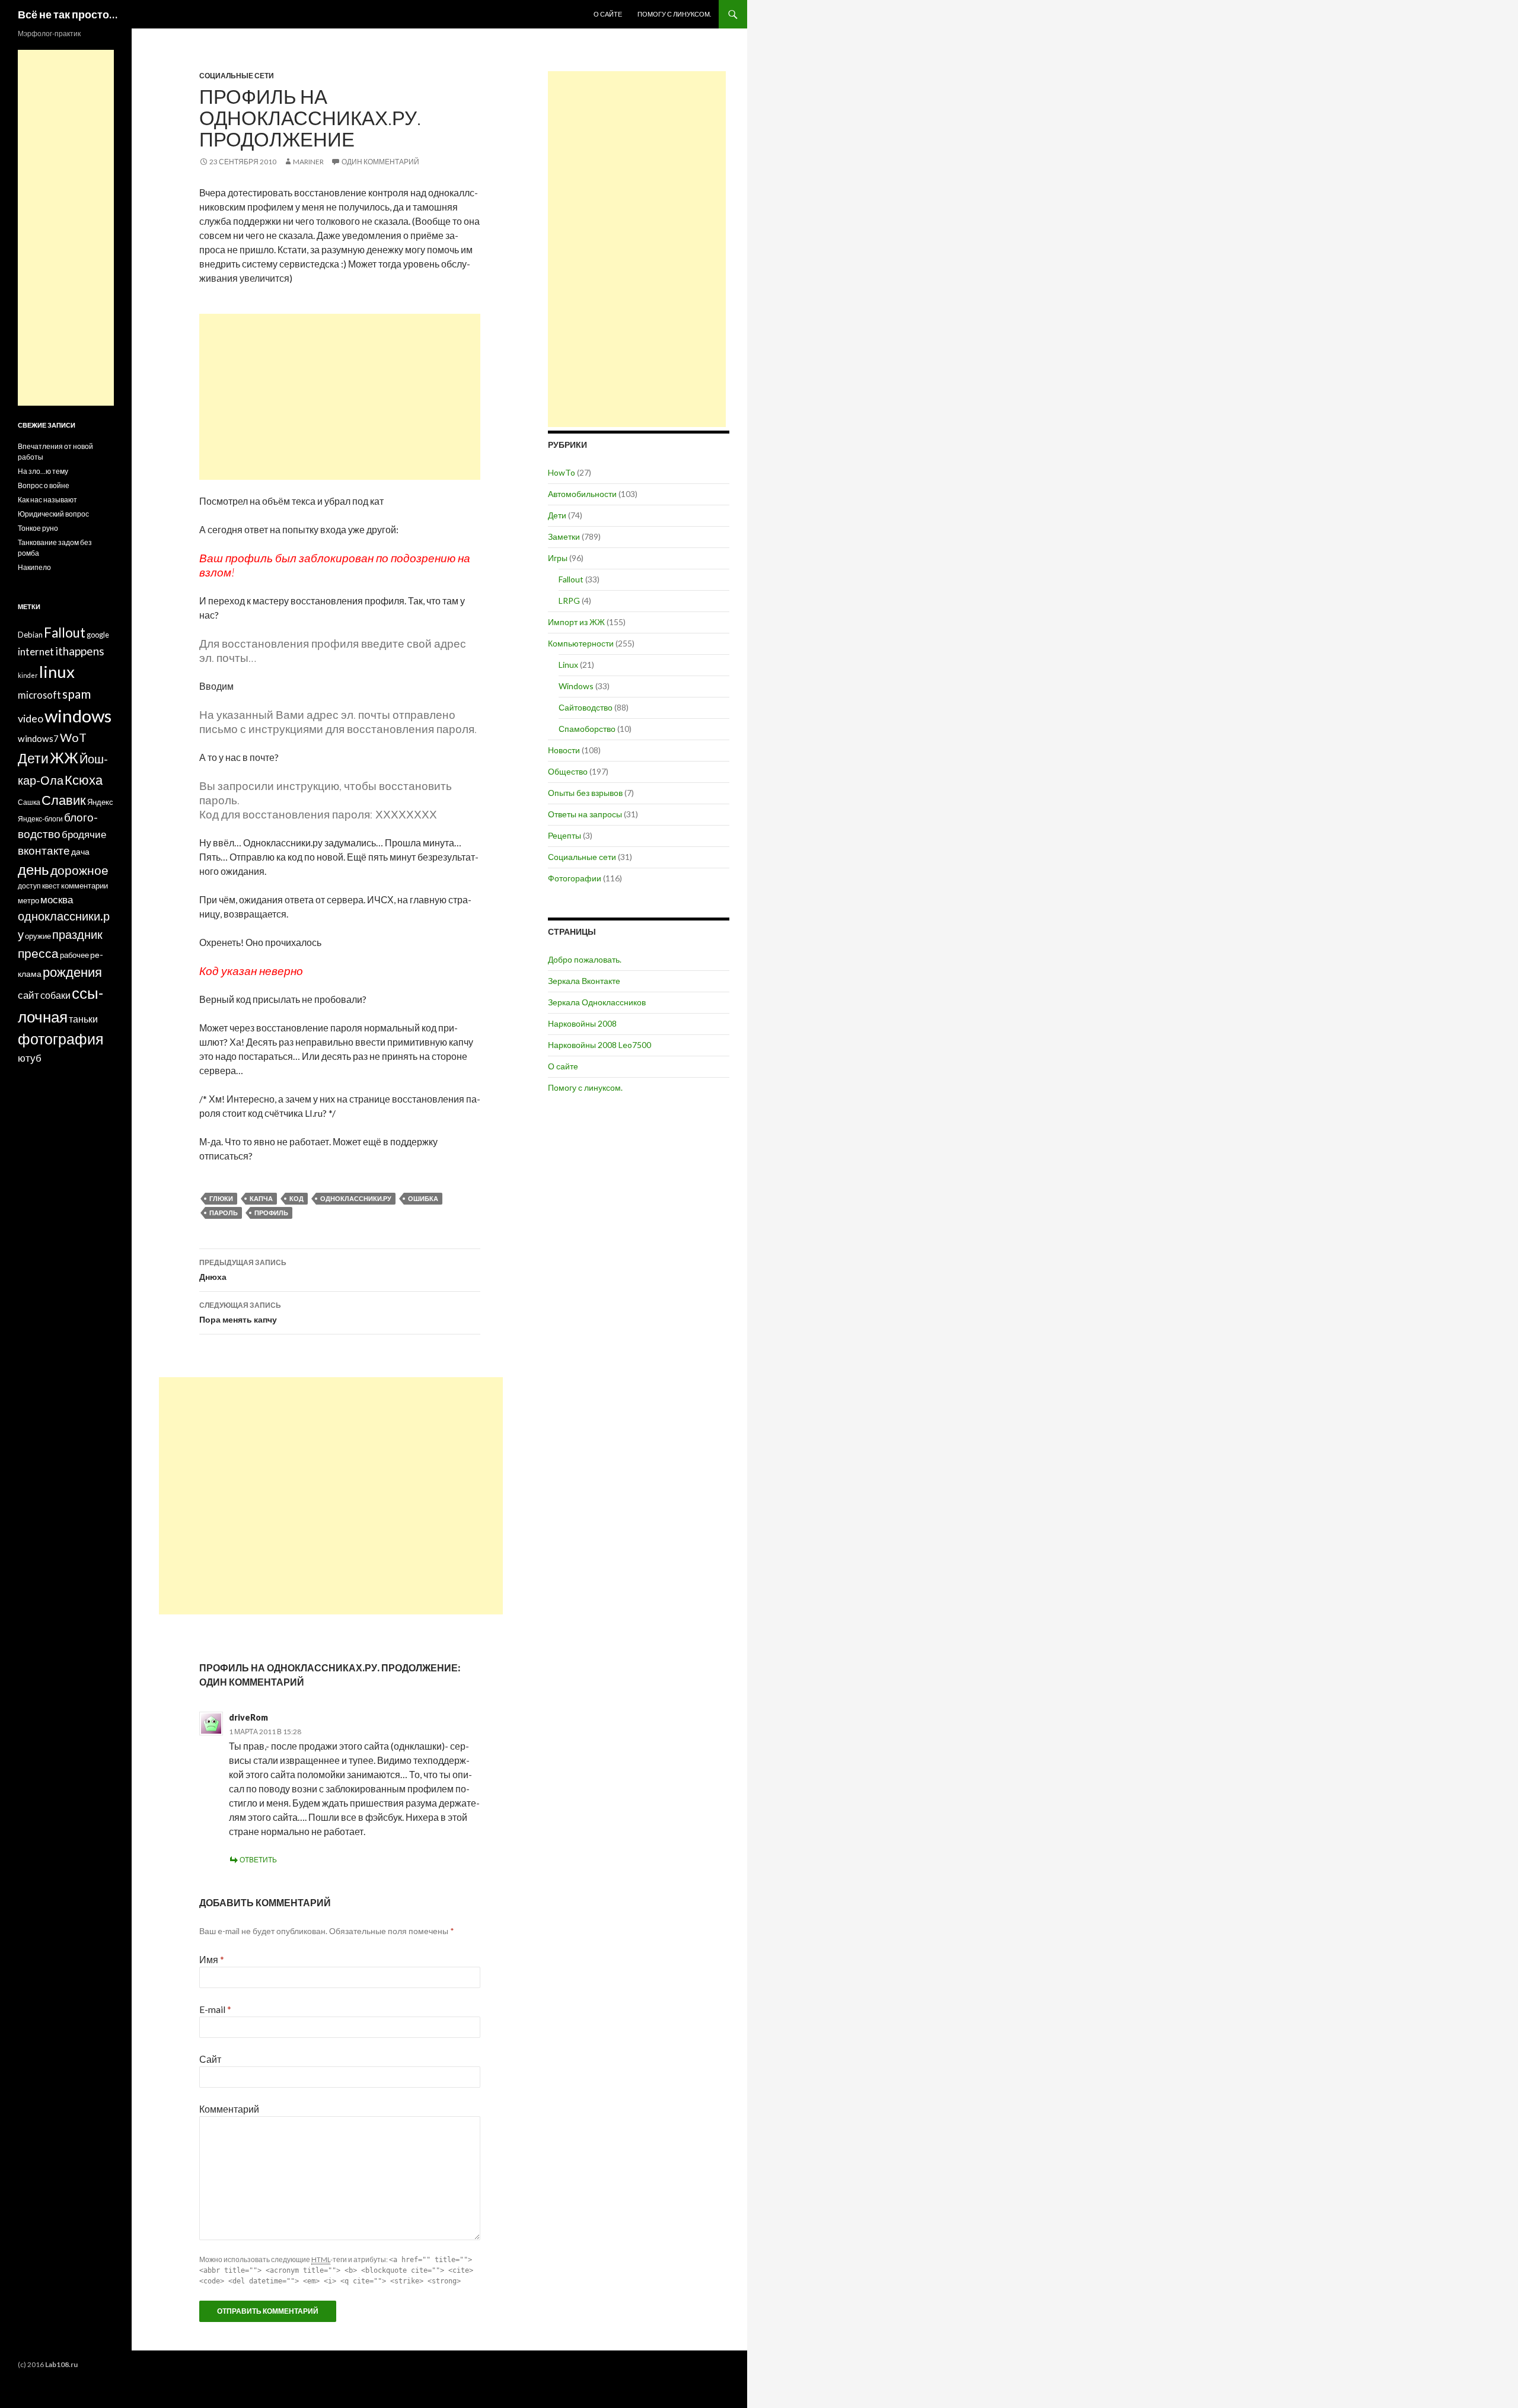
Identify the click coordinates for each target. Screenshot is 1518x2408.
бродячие (84, 834)
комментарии (84, 886)
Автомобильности (582, 494)
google (98, 635)
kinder (28, 675)
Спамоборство (587, 729)
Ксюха (84, 780)
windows (78, 716)
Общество (568, 771)
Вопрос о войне (44, 485)
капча (261, 1198)
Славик (64, 800)
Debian (30, 635)
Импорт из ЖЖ (576, 622)
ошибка (423, 1198)
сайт (28, 995)
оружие (38, 936)
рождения (72, 972)
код (296, 1198)
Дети (557, 515)
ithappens (80, 651)
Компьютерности (581, 643)
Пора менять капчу (240, 1313)
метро (28, 900)
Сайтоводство (586, 707)
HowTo (562, 472)
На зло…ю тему (43, 471)
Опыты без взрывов (585, 793)
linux (57, 672)
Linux (568, 665)
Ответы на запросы (585, 814)
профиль (271, 1213)
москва (57, 899)
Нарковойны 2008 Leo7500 (599, 1045)
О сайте (608, 14)
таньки (83, 1019)
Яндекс (100, 802)
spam (76, 694)
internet (36, 652)
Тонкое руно (38, 528)
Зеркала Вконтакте (584, 981)
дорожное (79, 870)
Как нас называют (47, 500)
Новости (564, 750)
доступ (29, 886)
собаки (55, 995)
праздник (77, 934)
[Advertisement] (340, 397)
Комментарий (229, 2109)
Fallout (571, 579)
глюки (221, 1198)
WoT (73, 737)
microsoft (39, 695)
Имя (212, 1959)
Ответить (258, 1860)
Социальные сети (237, 76)
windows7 (38, 738)
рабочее (74, 955)
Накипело (34, 567)
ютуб (30, 1058)
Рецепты (565, 835)
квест (51, 886)
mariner (308, 162)
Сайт (210, 2059)
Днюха (243, 1270)
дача (80, 851)
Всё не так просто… (68, 14)
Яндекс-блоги (40, 819)
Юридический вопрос (53, 514)
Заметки (564, 536)
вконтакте (44, 851)
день (34, 869)
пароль (224, 1213)
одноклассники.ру (356, 1198)
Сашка (29, 802)
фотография (61, 1039)
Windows (576, 686)
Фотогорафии (575, 878)
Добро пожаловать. (585, 959)
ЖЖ (64, 757)
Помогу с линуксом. (674, 14)
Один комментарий (380, 162)
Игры (558, 558)
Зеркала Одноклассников (597, 1002)
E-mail (215, 2009)
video (31, 718)
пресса (38, 953)
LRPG (569, 601)
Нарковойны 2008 (582, 1023)
